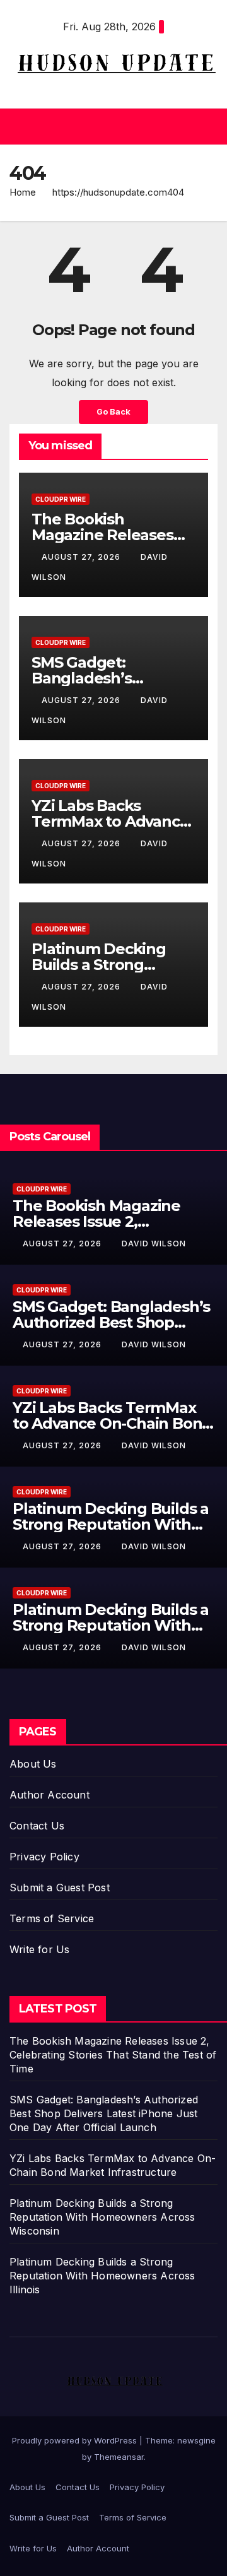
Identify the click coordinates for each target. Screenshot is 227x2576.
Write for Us (39, 1949)
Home (23, 192)
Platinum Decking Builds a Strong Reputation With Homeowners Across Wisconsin (102, 2217)
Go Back (113, 412)
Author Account (49, 1795)
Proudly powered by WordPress (76, 2440)
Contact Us (37, 1826)
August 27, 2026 (82, 557)
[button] (110, 127)
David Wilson (154, 1244)
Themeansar (119, 2457)
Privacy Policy (44, 1857)
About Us (33, 1764)
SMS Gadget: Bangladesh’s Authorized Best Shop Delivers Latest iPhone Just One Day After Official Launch (104, 2113)
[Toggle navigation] (207, 127)
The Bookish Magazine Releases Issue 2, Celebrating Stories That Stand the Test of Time (113, 2055)
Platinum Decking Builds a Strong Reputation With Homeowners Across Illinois (102, 2276)
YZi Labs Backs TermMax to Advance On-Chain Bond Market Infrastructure (112, 1423)
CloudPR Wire (61, 499)
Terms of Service (52, 1918)
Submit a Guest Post (60, 1888)
